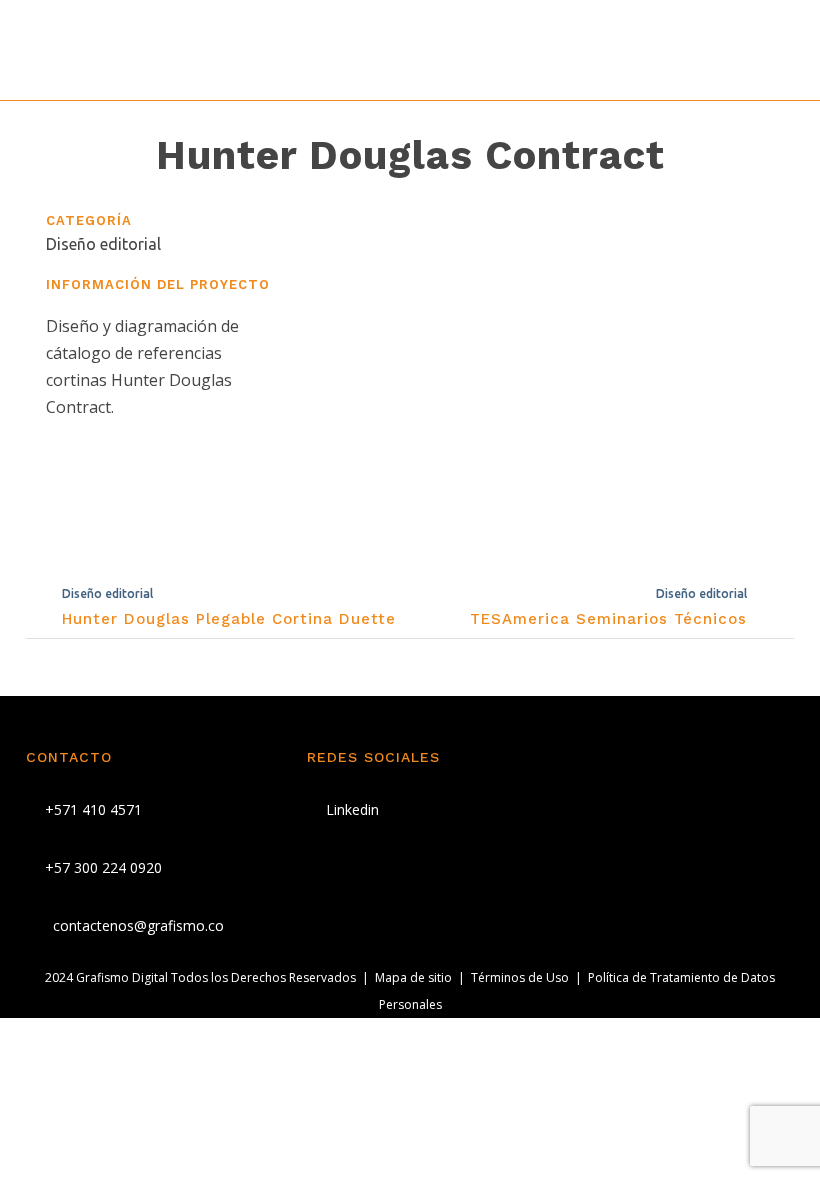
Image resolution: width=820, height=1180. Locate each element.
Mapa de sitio (413, 977)
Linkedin (350, 809)
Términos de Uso (520, 977)
